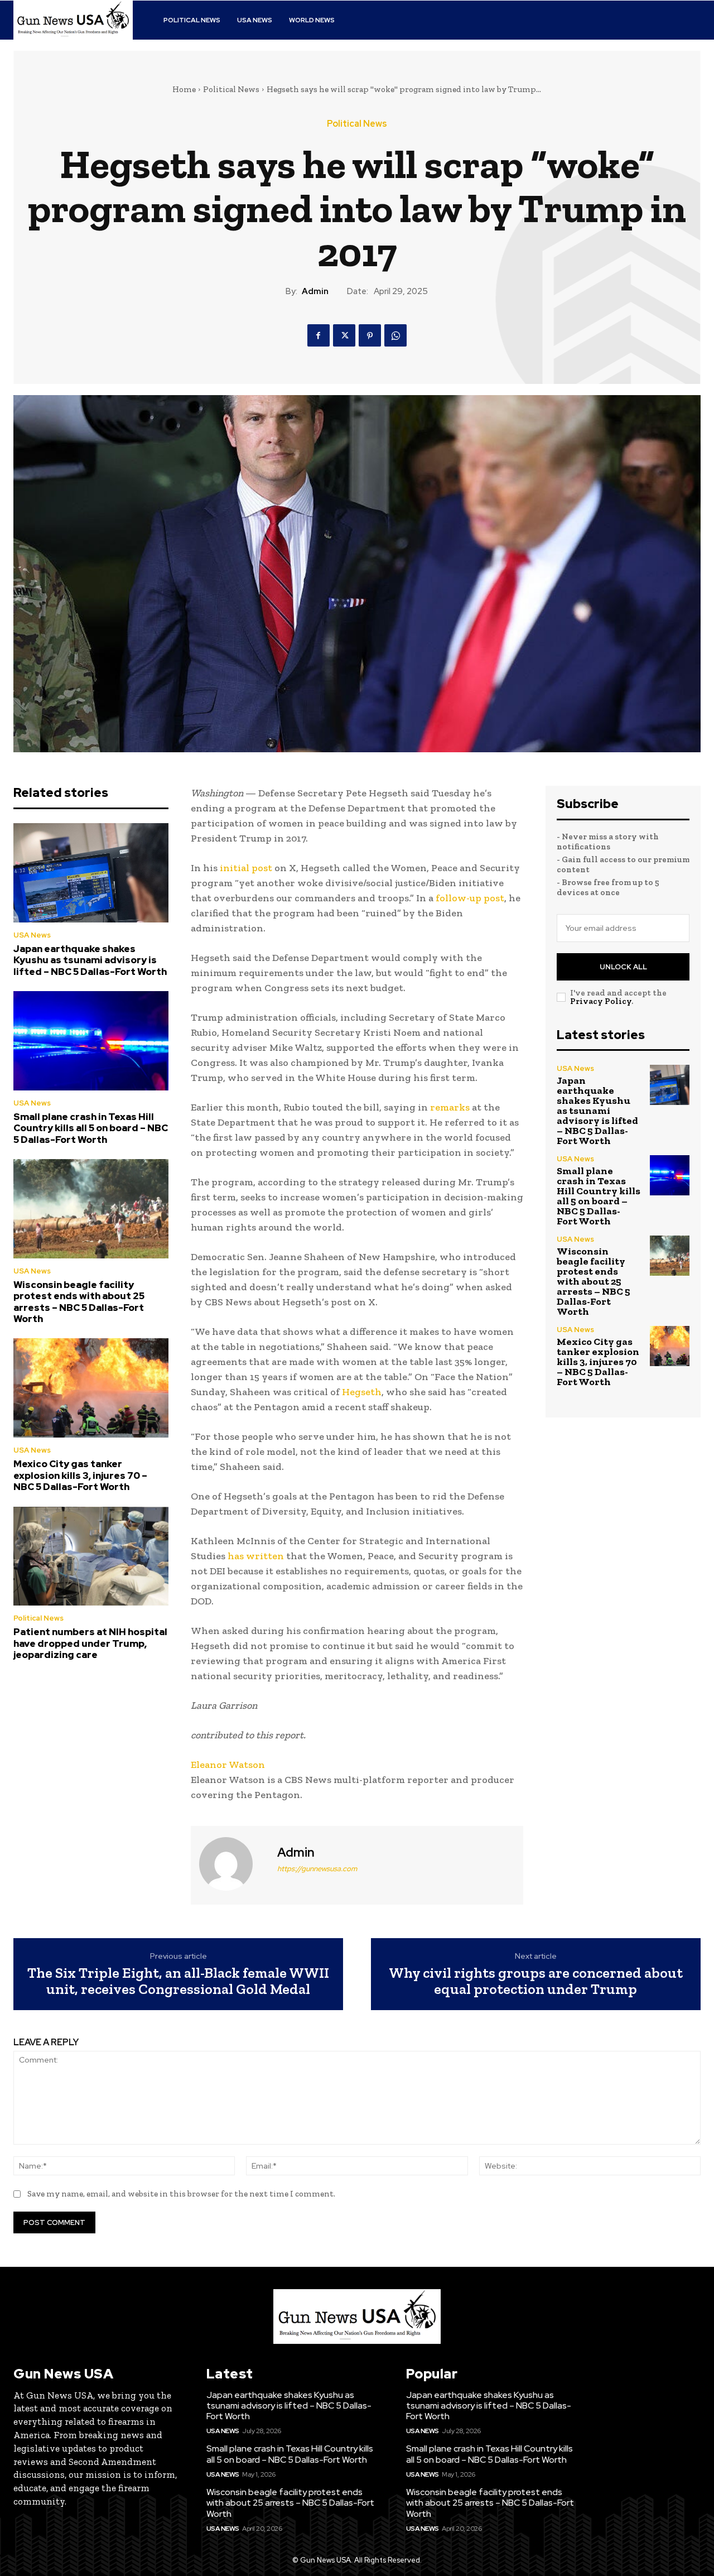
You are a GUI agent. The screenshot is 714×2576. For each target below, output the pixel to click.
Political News (231, 89)
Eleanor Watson (228, 1765)
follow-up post (470, 898)
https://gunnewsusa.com (317, 1869)
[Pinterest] (370, 335)
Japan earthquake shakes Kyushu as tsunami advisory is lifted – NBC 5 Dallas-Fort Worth (90, 960)
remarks (450, 1107)
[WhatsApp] (395, 335)
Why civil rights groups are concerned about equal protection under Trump (536, 1981)
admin (315, 291)
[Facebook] (319, 335)
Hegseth (362, 1392)
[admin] (233, 1864)
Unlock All (623, 967)
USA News (32, 935)
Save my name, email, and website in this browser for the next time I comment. (181, 2194)
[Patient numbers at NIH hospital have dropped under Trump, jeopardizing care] (91, 1556)
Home (184, 89)
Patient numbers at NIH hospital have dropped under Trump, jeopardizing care (90, 1643)
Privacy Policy (601, 1001)
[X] (344, 335)
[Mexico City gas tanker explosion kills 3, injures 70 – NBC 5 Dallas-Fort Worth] (91, 1388)
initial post (246, 868)
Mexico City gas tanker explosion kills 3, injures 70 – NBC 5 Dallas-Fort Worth (80, 1475)
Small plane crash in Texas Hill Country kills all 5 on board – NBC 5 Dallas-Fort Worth (91, 1128)
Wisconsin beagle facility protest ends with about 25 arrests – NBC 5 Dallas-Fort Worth (79, 1302)
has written (256, 1556)
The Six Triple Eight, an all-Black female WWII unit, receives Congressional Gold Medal (178, 1981)
